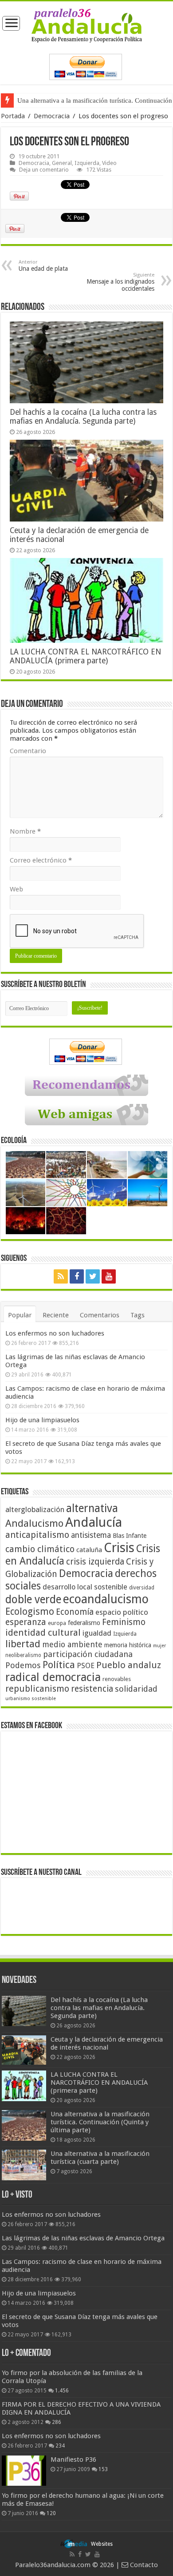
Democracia (52, 116)
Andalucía (94, 1522)
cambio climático (40, 1549)
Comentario (28, 751)
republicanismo (37, 1689)
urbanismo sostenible (31, 1699)
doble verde (33, 1599)
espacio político (122, 1612)
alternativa (92, 1508)
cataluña (89, 1550)
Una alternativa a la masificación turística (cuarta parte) (100, 2158)
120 (51, 2513)
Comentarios (100, 1315)
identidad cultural (43, 1633)
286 (57, 2422)
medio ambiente (72, 1644)
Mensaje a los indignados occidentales (120, 282)
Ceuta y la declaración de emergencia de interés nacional (107, 2043)
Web (16, 889)
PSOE (86, 1666)
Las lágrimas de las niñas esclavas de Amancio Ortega (83, 2238)
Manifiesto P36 (73, 2460)
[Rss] (61, 1276)
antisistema (91, 1535)
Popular (20, 1315)
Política (59, 1665)
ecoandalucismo (106, 1599)
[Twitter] (93, 1276)
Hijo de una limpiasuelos (42, 1420)
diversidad (142, 1588)
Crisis (119, 1548)
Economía (75, 1612)
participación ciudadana (88, 1654)
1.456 (62, 2391)
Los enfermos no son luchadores (55, 1333)
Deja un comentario (44, 170)
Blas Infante (130, 1536)
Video (109, 163)
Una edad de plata (43, 266)
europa (57, 1623)
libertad (23, 1644)
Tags (138, 1315)
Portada (13, 116)
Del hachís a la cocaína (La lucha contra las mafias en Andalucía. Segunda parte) (83, 417)
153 (103, 2469)
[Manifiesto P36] (24, 2471)
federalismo (84, 1623)
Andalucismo (34, 1523)
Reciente (56, 1315)
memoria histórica (128, 1645)
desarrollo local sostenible (85, 1587)
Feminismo (124, 1622)
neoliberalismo (23, 1655)
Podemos (23, 1665)
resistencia (92, 1689)
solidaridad (136, 1689)
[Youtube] (109, 1276)
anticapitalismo (37, 1535)
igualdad (97, 1633)
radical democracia (53, 1677)
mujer (159, 1646)
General (62, 163)
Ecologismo (30, 1611)
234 (60, 2446)
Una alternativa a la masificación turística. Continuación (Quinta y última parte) (100, 2122)
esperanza (26, 1622)
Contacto (143, 2565)
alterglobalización (35, 1509)
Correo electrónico (41, 860)
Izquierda (87, 163)
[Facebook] (77, 1276)
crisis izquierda (95, 1562)
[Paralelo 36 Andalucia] (87, 25)
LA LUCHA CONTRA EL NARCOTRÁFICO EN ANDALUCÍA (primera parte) (85, 656)
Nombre (25, 831)
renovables (117, 1679)
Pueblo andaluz (129, 1665)
